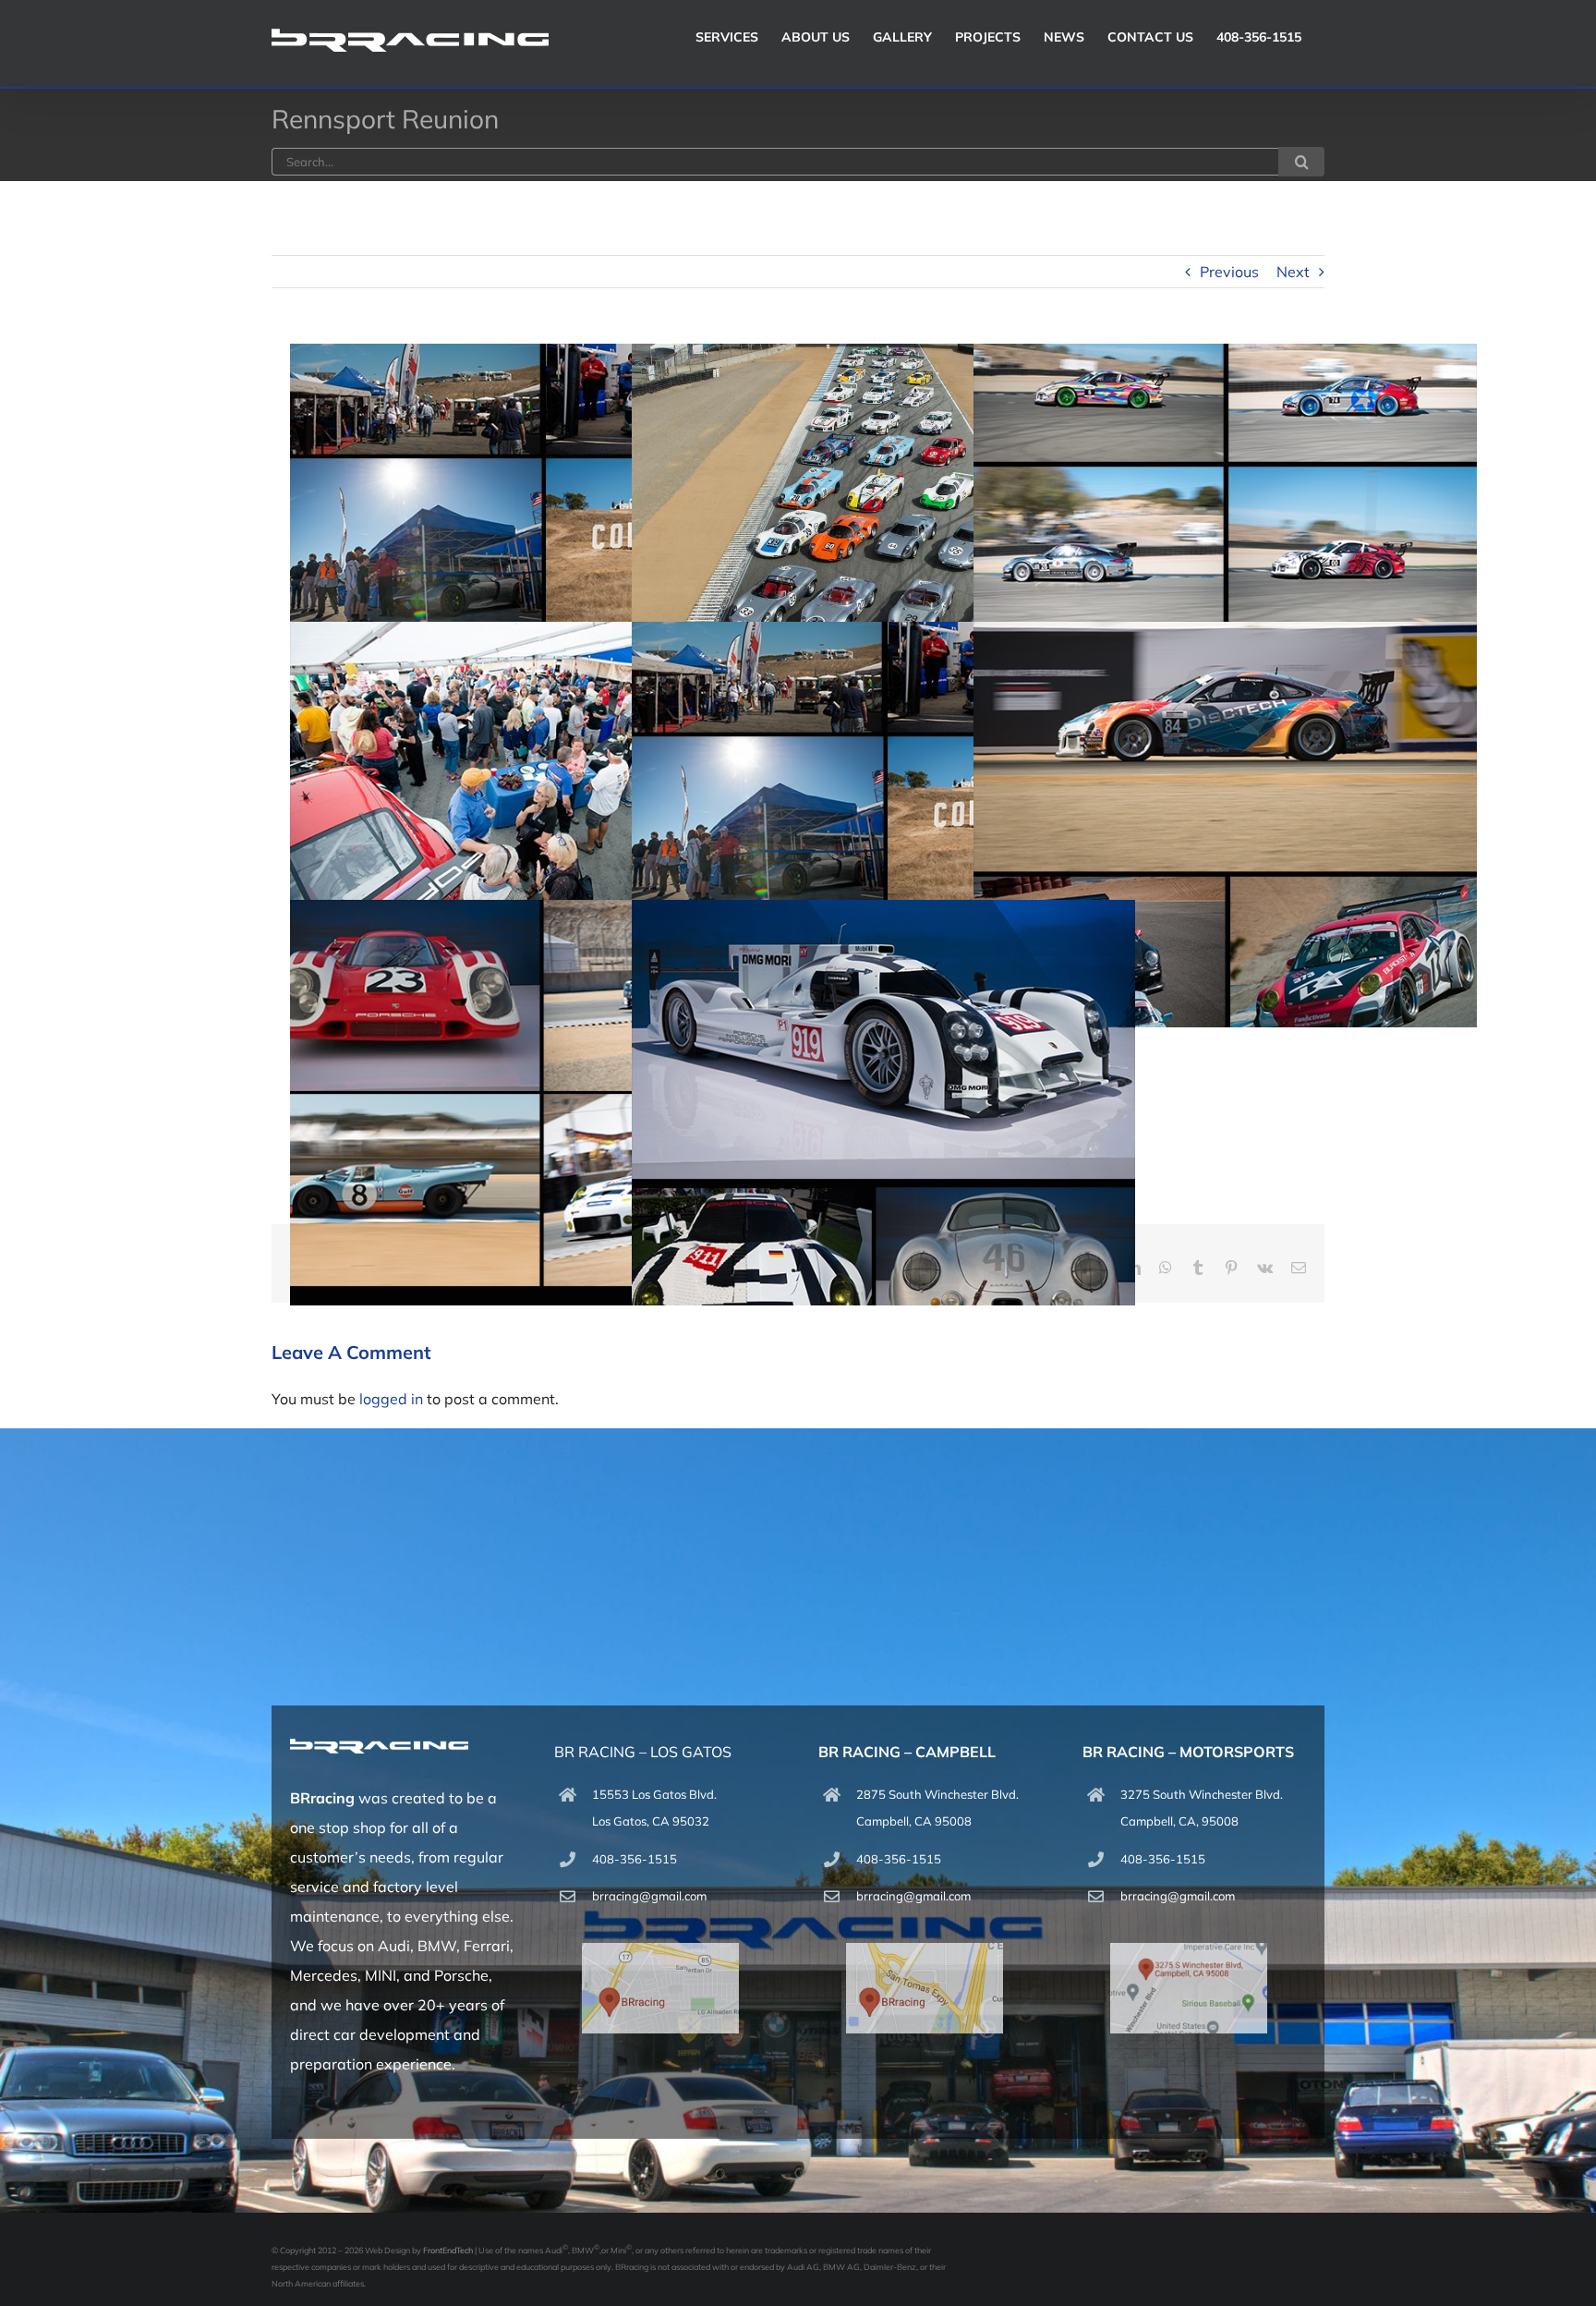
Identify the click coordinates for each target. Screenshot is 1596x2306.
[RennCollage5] (542, 825)
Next (1293, 272)
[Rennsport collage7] (1225, 546)
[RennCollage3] (1225, 825)
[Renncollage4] (542, 546)
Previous (1229, 272)
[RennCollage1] (883, 1103)
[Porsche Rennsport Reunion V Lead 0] (883, 546)
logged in (391, 1399)
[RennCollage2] (542, 1103)
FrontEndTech (448, 2250)
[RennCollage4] (883, 825)
